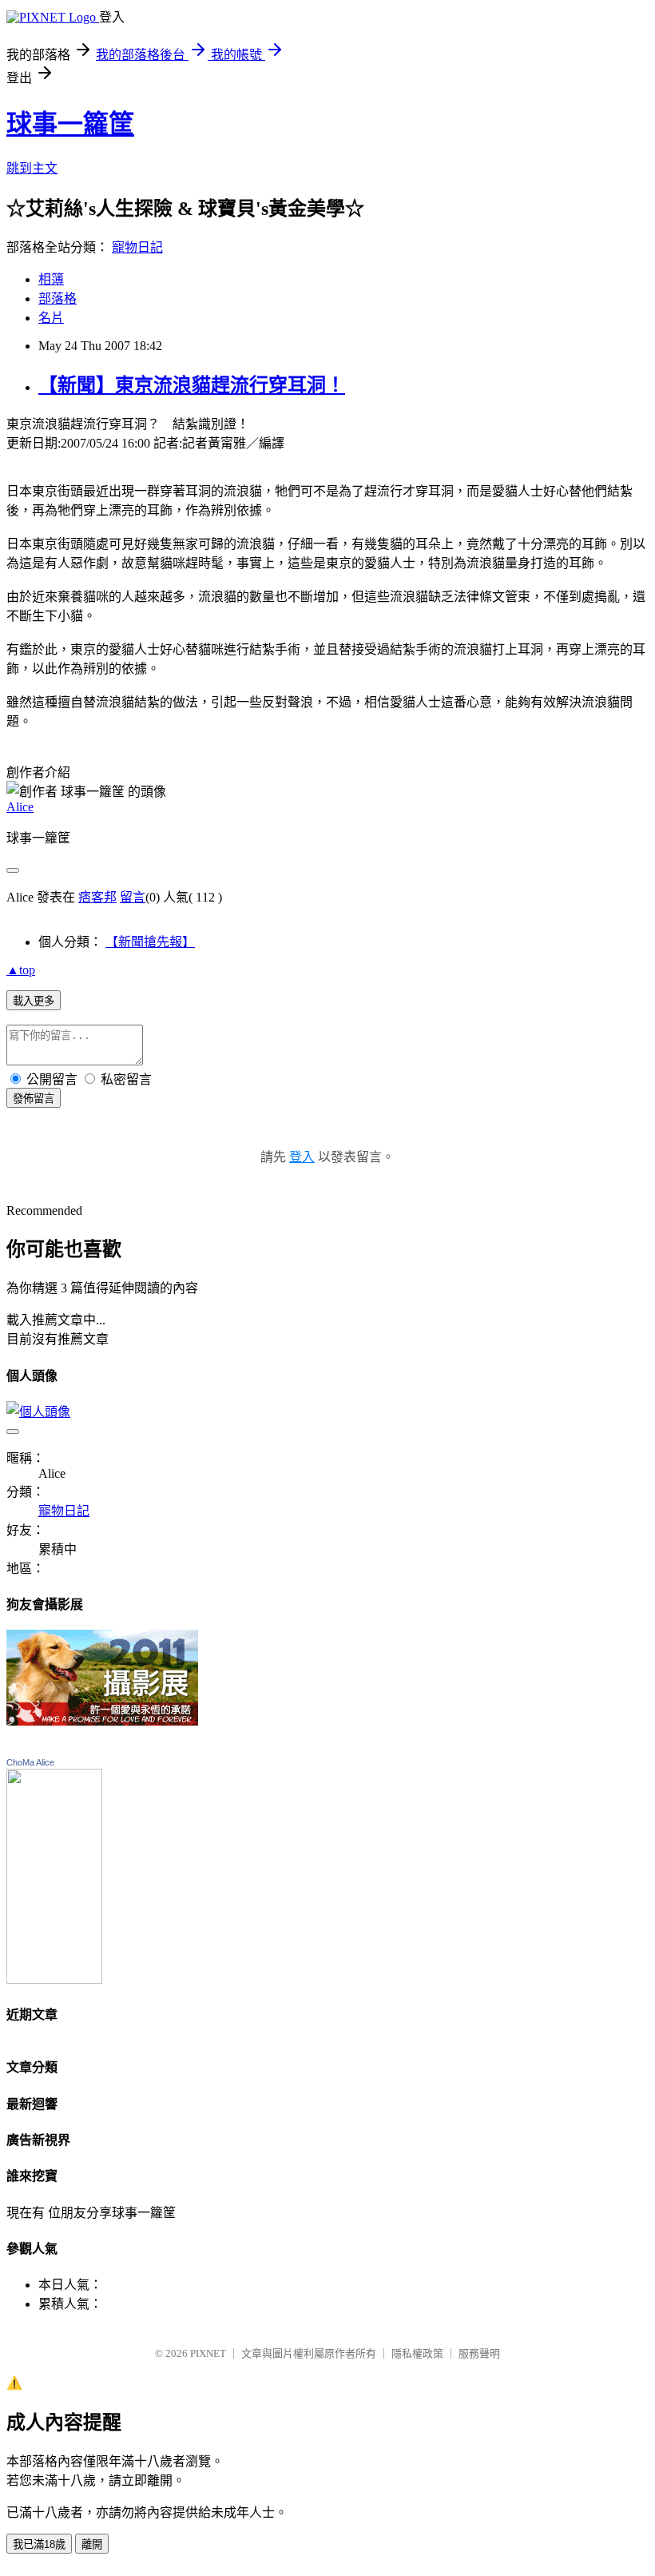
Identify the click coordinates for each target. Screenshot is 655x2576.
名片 (51, 318)
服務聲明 (479, 2353)
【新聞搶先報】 (150, 942)
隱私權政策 (417, 2353)
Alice (20, 807)
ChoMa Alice (30, 1762)
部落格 (58, 299)
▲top (21, 970)
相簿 (51, 279)
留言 (133, 897)
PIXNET (208, 2353)
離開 (92, 2544)
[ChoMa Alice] (54, 1979)
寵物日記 (137, 247)
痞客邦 (97, 897)
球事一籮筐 (70, 124)
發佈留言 (34, 1099)
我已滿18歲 (39, 2544)
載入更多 (34, 1001)
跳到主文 (32, 168)
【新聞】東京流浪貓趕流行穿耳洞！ (192, 385)
